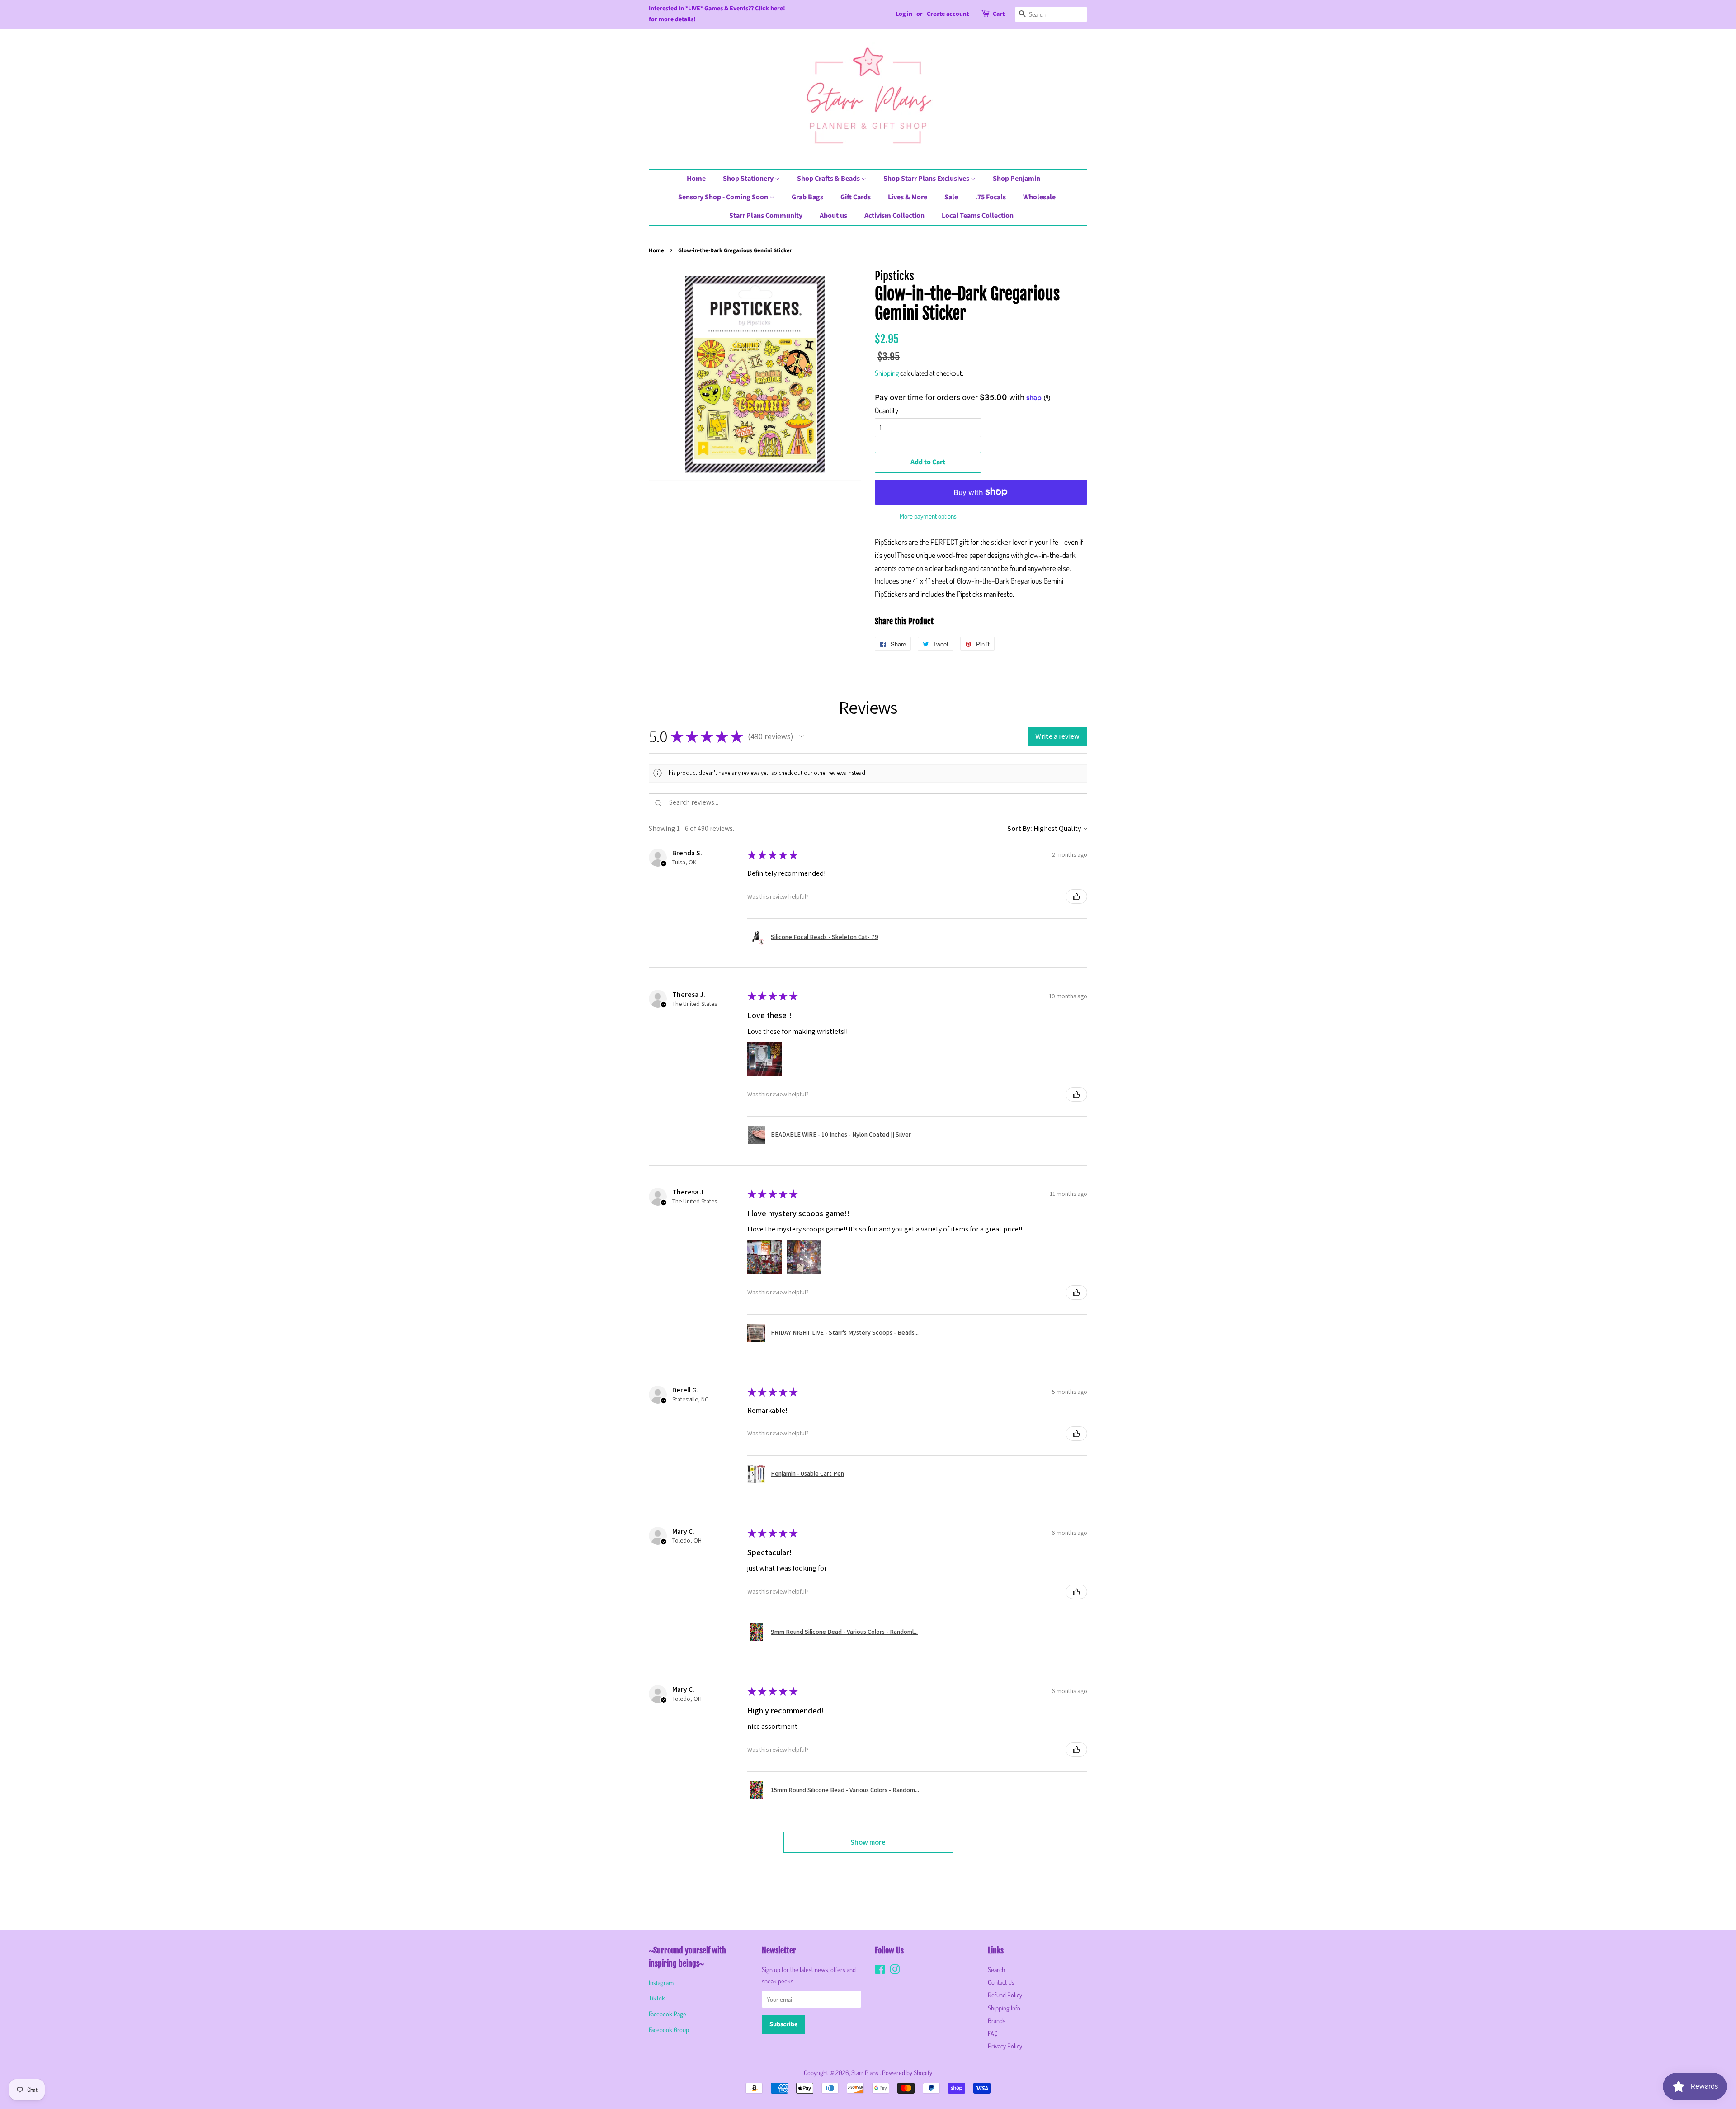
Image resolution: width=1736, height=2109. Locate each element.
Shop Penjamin (1017, 179)
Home (696, 179)
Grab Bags (807, 197)
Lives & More (908, 197)
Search (996, 1969)
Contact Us (1001, 1982)
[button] (802, 736)
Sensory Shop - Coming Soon (724, 197)
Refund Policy (1005, 1995)
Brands (997, 2020)
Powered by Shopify (907, 2072)
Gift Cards (856, 197)
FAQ (993, 2033)
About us (833, 216)
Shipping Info (1004, 2008)
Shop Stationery (749, 179)
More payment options (928, 516)
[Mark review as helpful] (1076, 896)
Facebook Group (669, 2029)
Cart (999, 14)
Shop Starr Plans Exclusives (927, 179)
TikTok (657, 1998)
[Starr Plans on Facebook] (880, 1971)
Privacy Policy (1005, 2046)
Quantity (887, 410)
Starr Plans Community (766, 216)
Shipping (887, 373)
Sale (951, 197)
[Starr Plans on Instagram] (895, 1971)
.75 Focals (991, 197)
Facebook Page (668, 2014)
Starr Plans (866, 2072)
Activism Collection (894, 216)
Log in (904, 14)
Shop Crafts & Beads (829, 179)
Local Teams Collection (978, 216)
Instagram (661, 1982)
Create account (948, 14)
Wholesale (1039, 197)
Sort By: (1020, 828)
